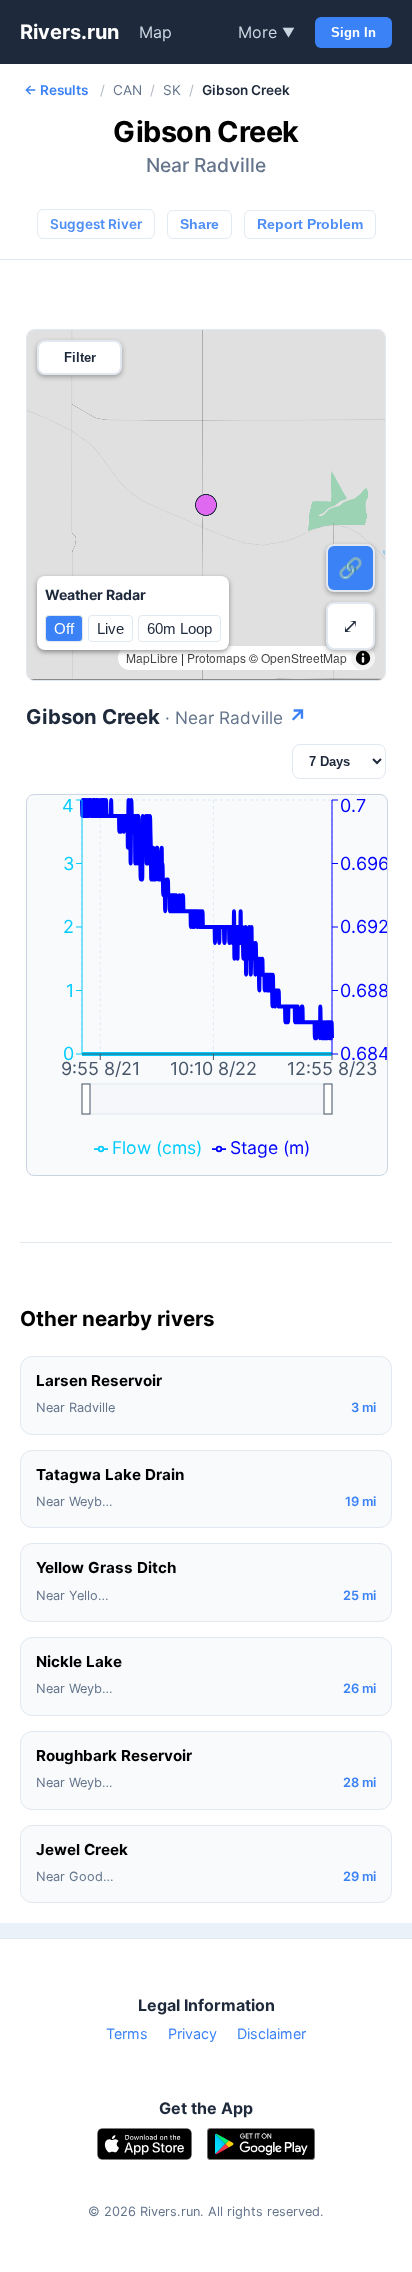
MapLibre (152, 657)
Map (155, 32)
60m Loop (179, 628)
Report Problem (310, 224)
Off (64, 628)
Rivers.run (69, 32)
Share (199, 224)
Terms (127, 2033)
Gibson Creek (166, 716)
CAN (127, 90)
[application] (207, 985)
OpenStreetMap (304, 657)
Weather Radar (95, 594)
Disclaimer (271, 2033)
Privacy (192, 2033)
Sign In (353, 32)
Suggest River (96, 224)
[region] (206, 505)
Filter (80, 357)
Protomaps (216, 657)
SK (172, 90)
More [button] (266, 32)
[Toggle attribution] (363, 658)
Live (110, 628)
